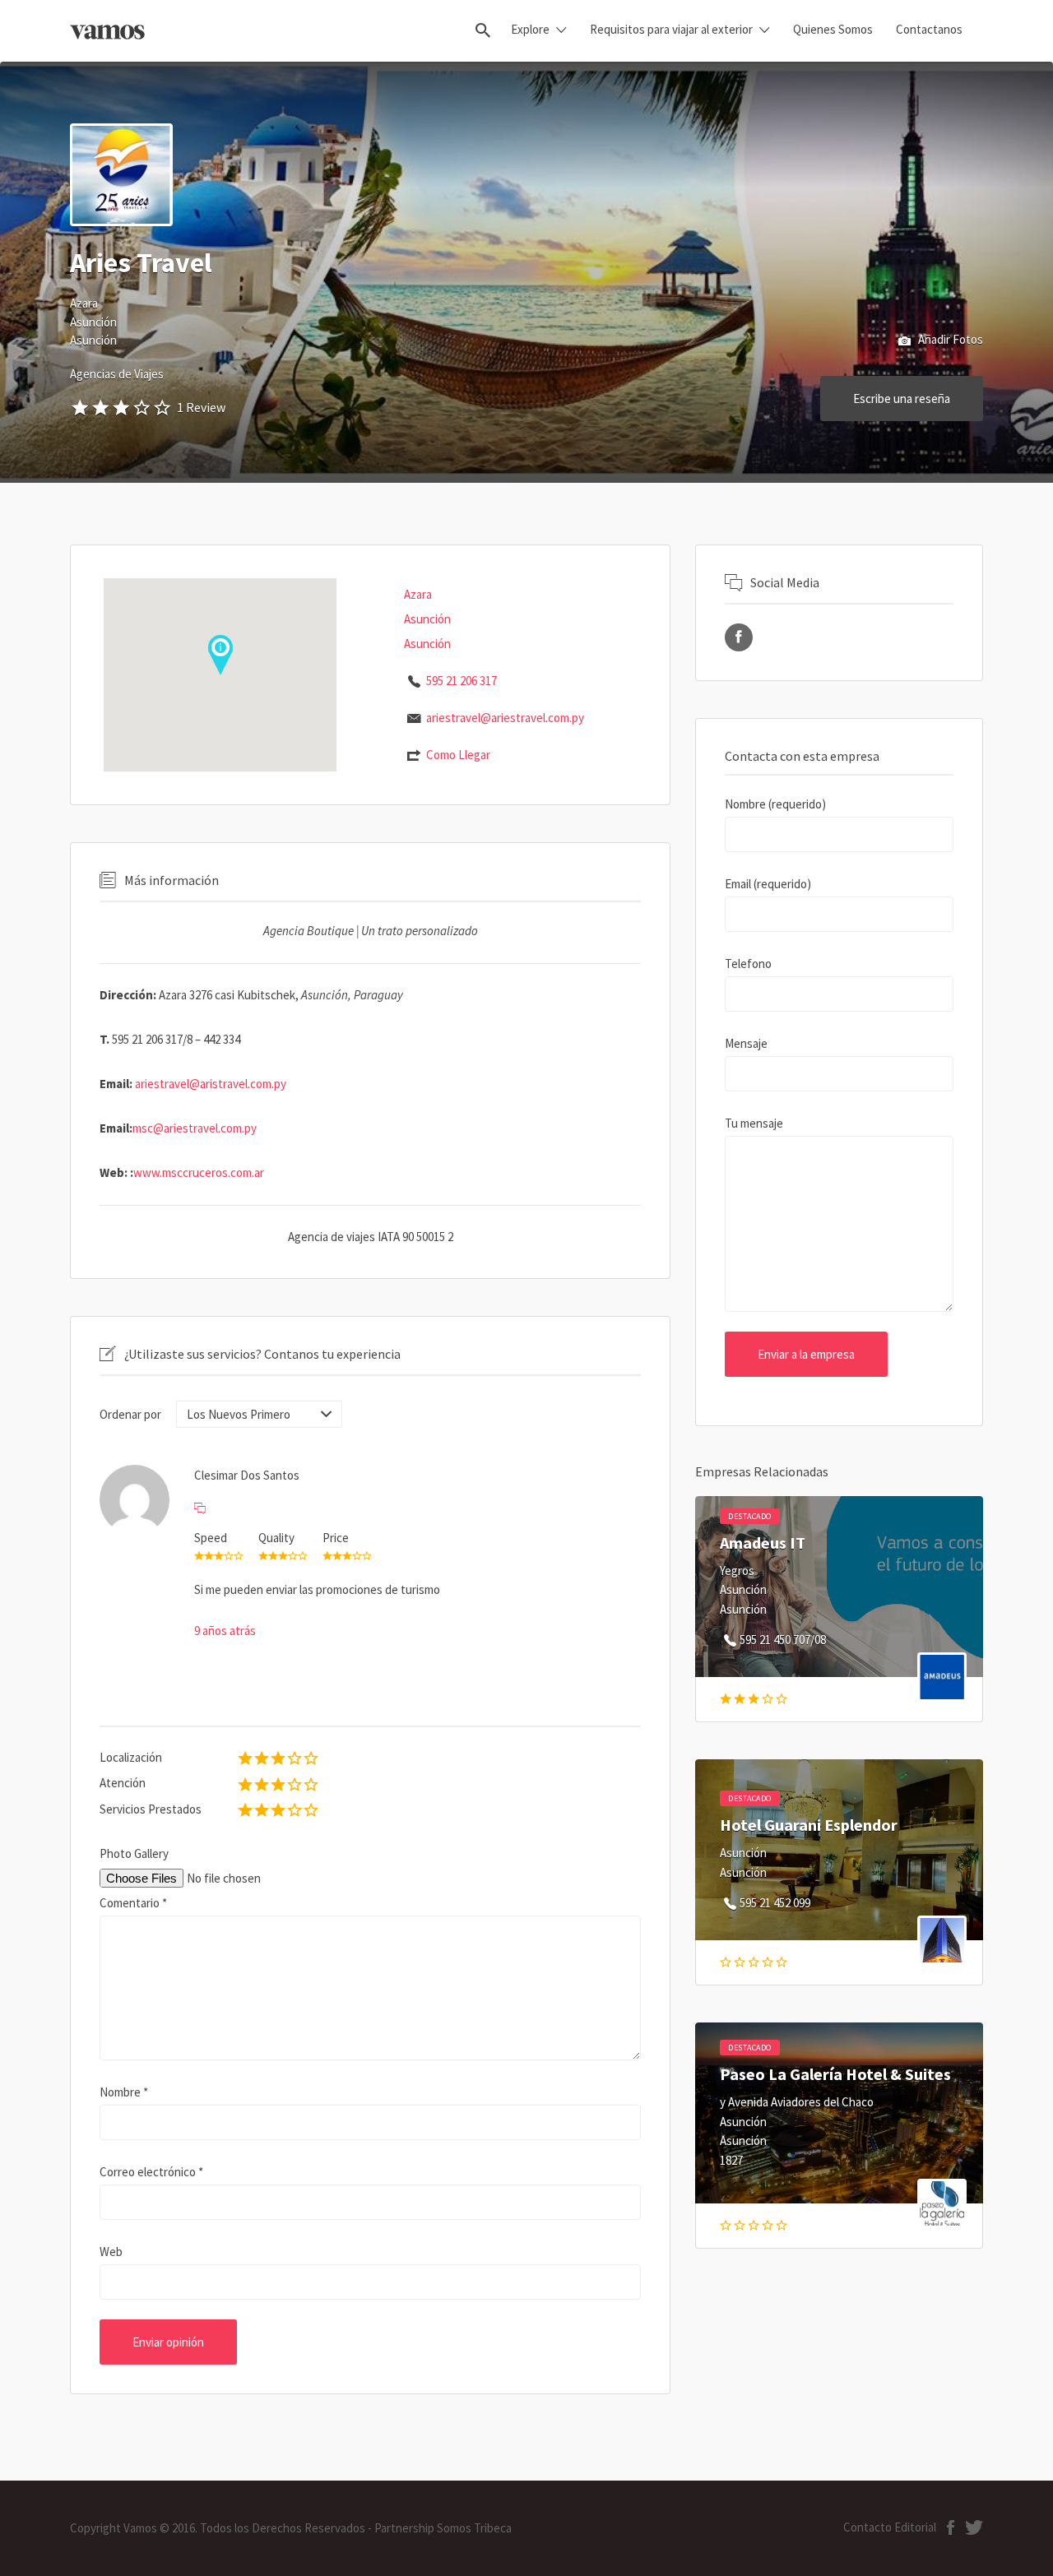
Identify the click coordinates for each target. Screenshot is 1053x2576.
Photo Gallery (134, 1853)
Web (111, 2252)
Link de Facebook (739, 637)
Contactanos (929, 29)
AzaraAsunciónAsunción (93, 322)
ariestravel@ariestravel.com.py (505, 718)
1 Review (201, 407)
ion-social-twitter (974, 2527)
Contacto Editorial (890, 2527)
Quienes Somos (833, 29)
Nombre (124, 2092)
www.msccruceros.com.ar (199, 1172)
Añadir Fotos (949, 339)
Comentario (133, 1903)
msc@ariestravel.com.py (195, 1128)
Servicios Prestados (151, 1809)
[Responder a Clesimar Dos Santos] (200, 1508)
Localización (131, 1757)
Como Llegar (458, 755)
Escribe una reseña (902, 398)
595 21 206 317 (462, 681)
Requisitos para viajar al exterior (671, 29)
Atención (123, 1783)
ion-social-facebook (951, 2527)
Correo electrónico (151, 2172)
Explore (530, 29)
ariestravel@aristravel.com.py (211, 1084)
